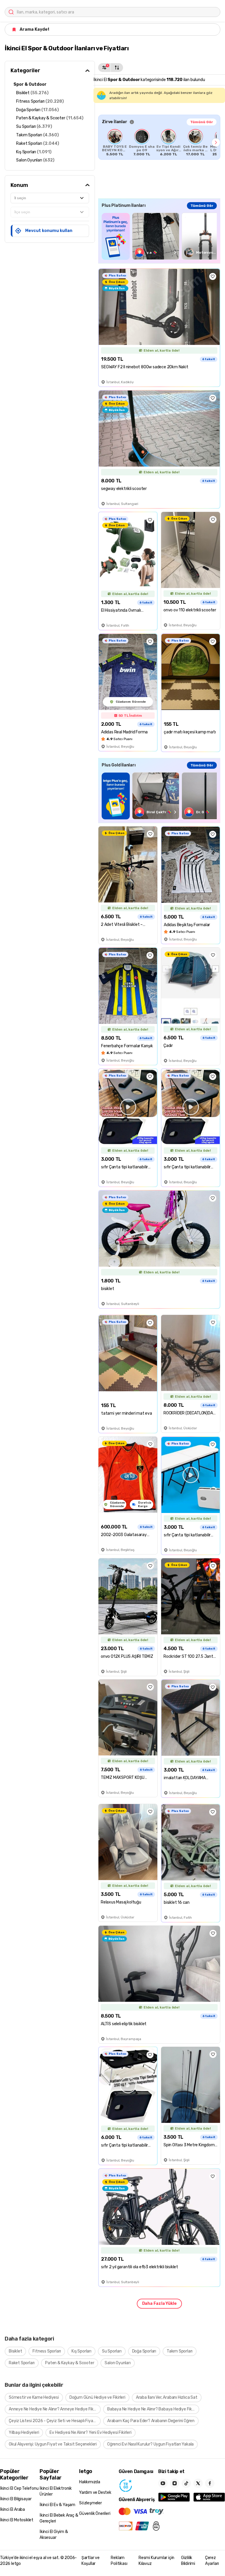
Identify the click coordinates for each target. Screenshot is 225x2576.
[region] (159, 142)
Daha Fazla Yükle (159, 2304)
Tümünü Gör (202, 122)
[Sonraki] (216, 142)
